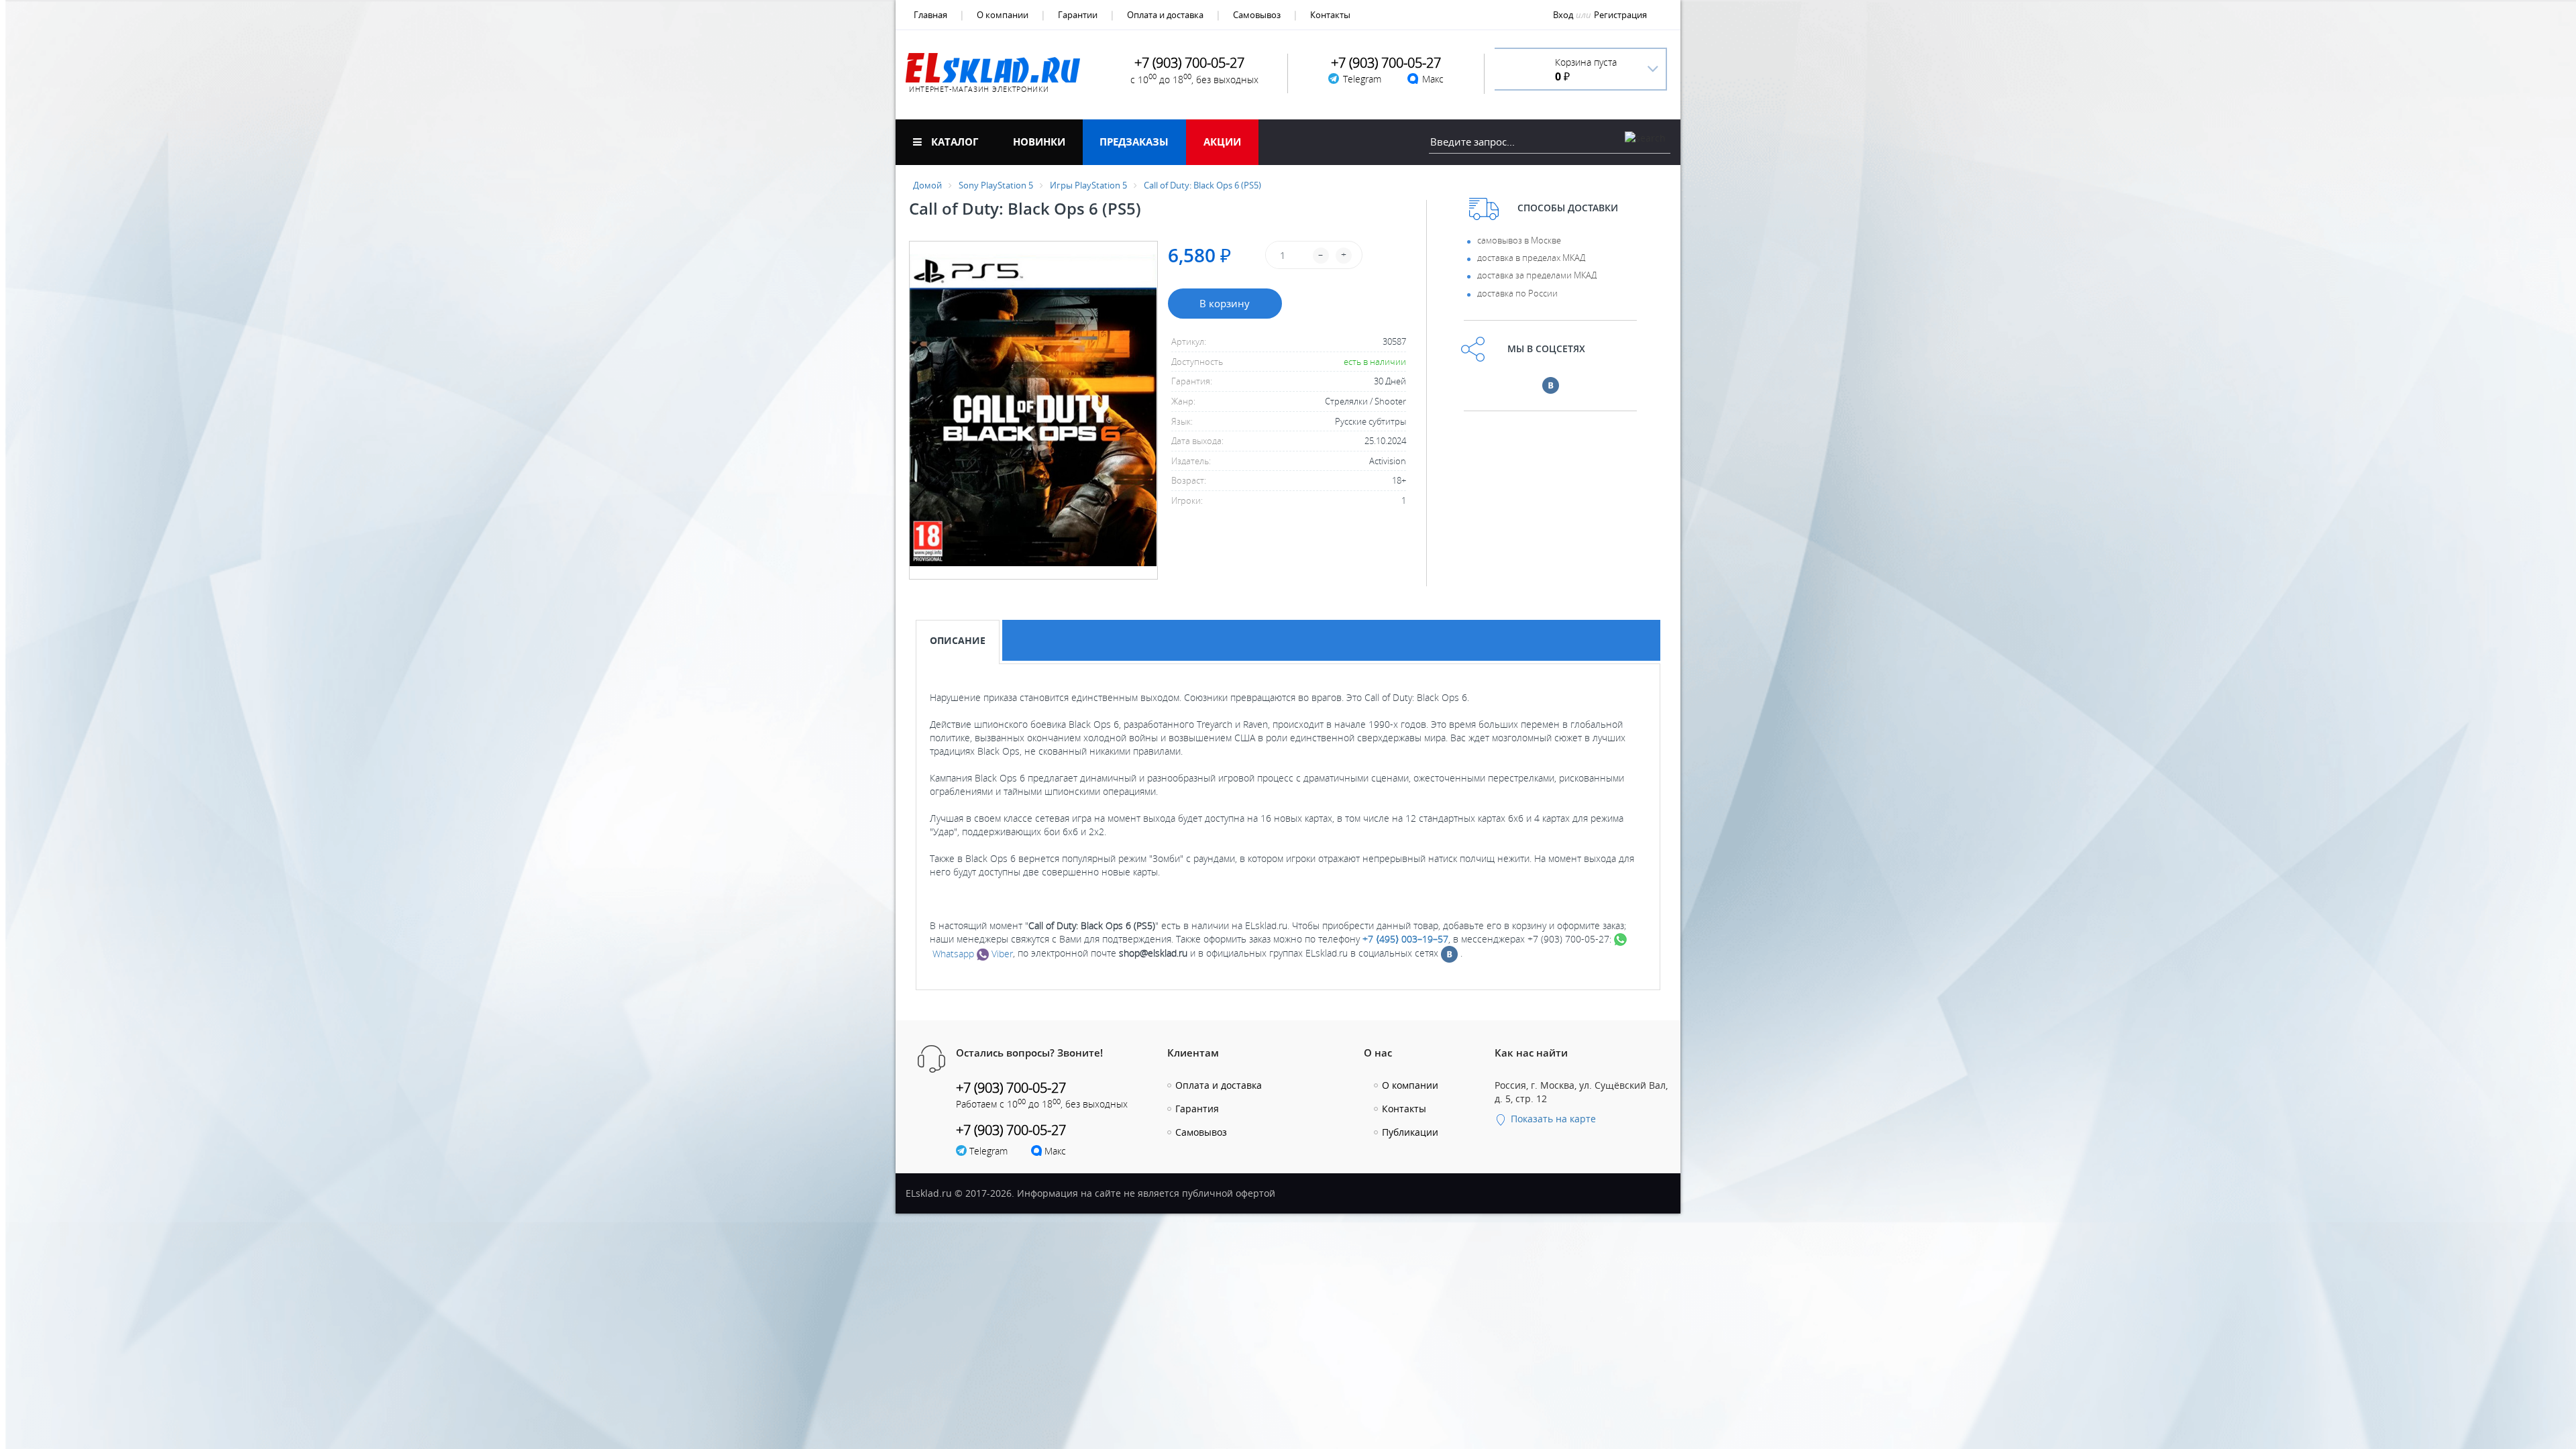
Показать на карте (1552, 1119)
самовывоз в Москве (1519, 240)
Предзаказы (1134, 142)
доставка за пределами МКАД (1537, 275)
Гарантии (1078, 15)
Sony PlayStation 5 (996, 185)
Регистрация (1620, 15)
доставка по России (1517, 293)
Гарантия (1197, 1109)
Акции (1222, 142)
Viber (1001, 954)
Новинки (1039, 142)
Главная (930, 15)
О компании (1003, 15)
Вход (1563, 15)
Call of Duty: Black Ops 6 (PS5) (1202, 185)
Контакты (1330, 15)
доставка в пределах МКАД (1531, 258)
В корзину (1225, 303)
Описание (958, 640)
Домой (927, 185)
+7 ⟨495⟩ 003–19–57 (1405, 939)
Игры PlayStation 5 (1088, 185)
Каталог (953, 142)
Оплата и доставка (1165, 15)
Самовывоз (1257, 15)
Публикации (1410, 1132)
